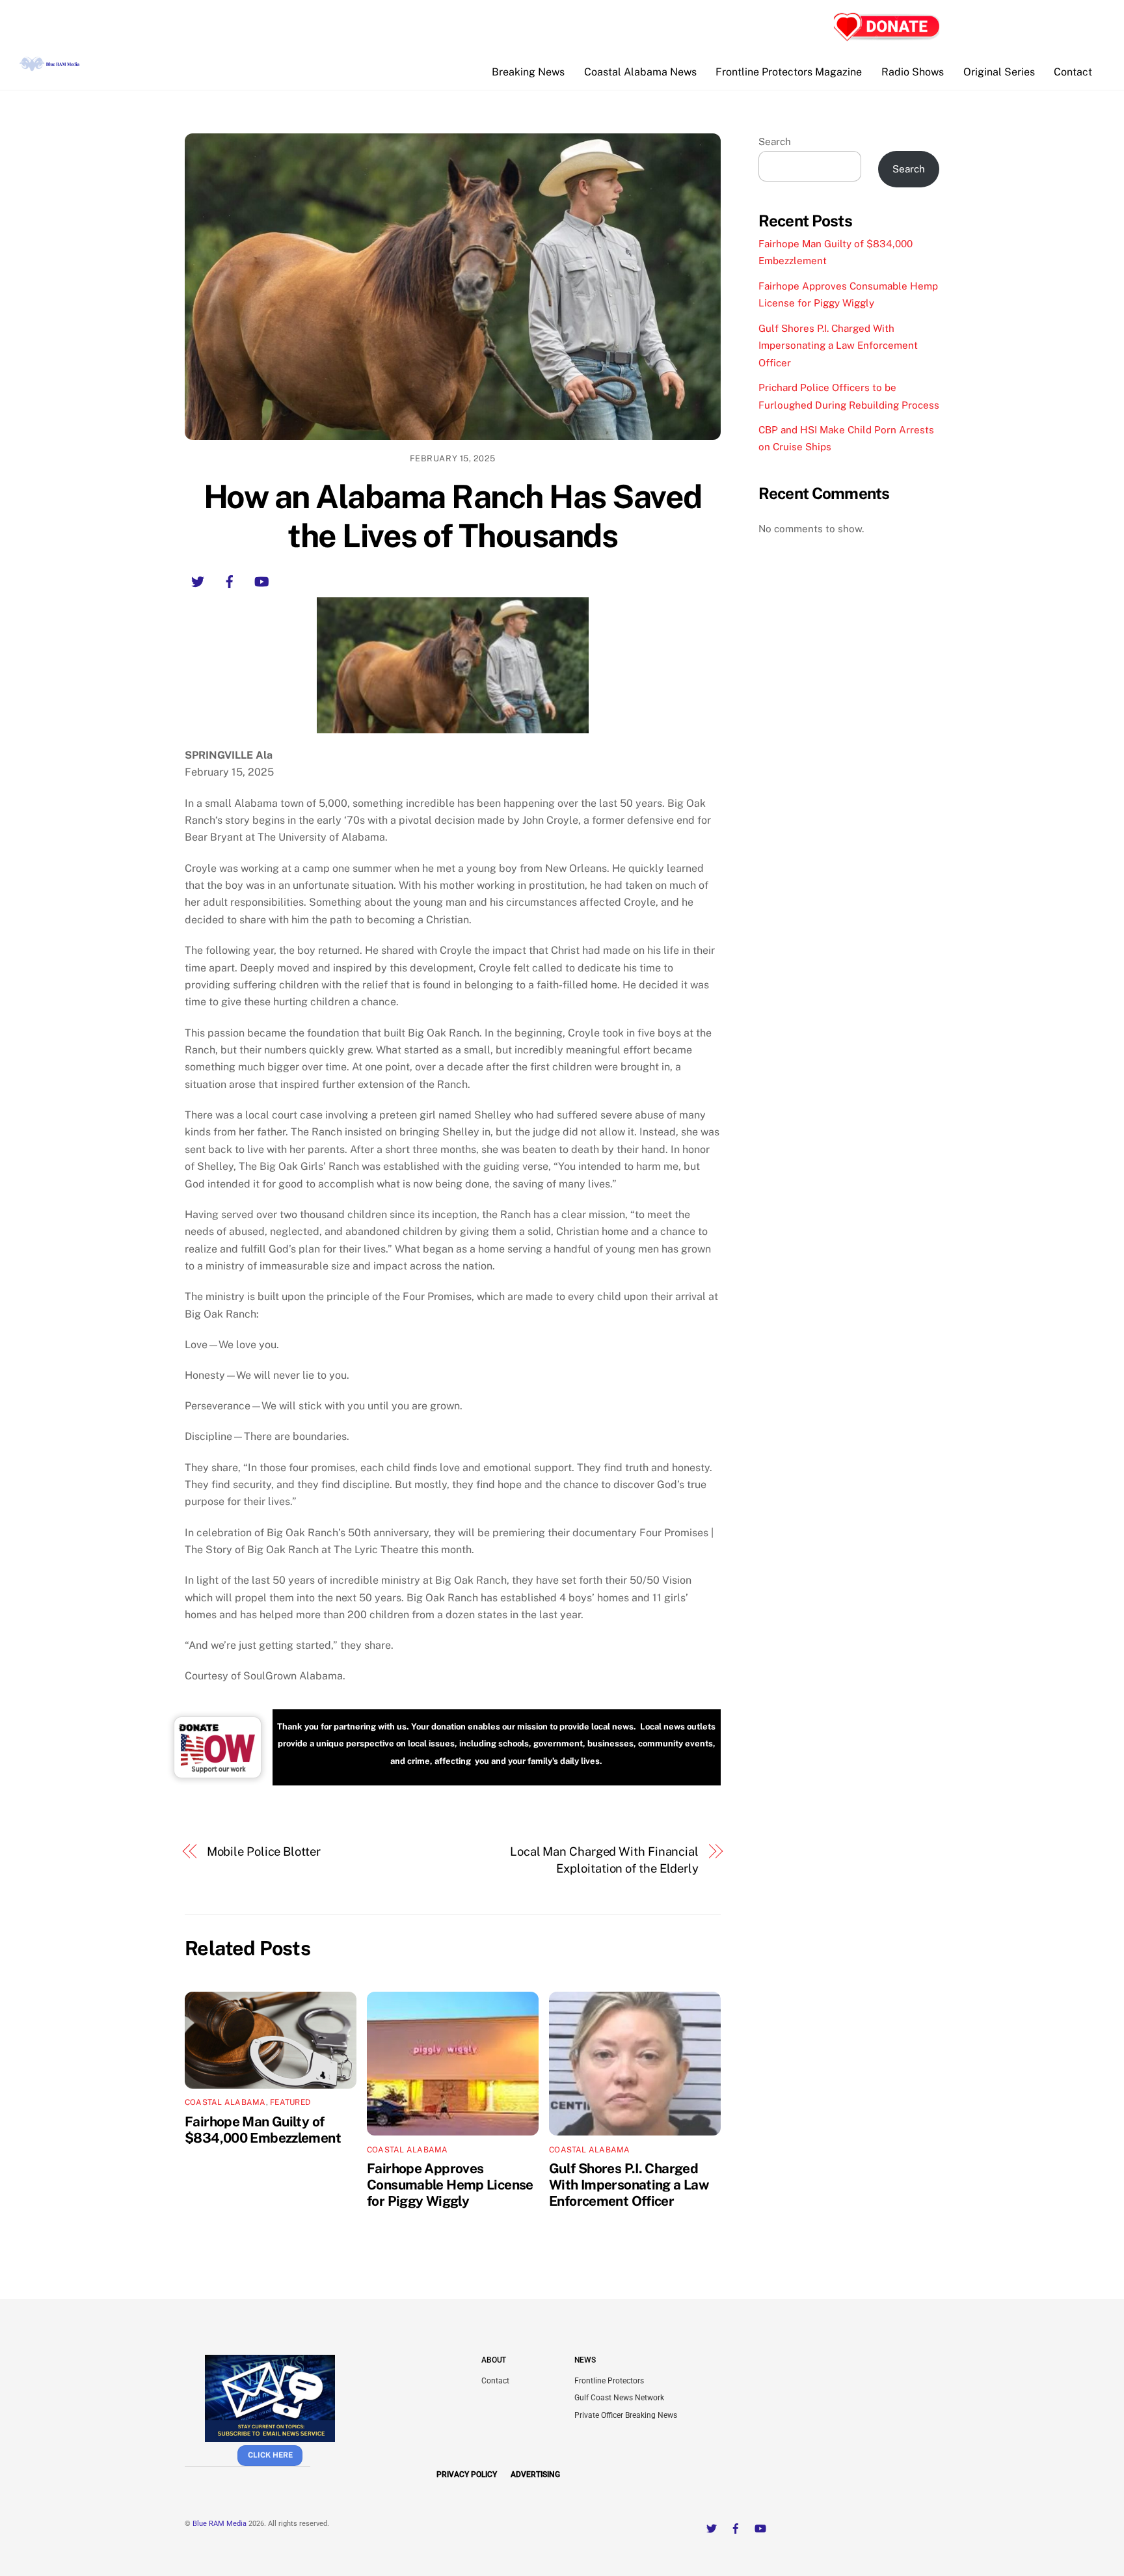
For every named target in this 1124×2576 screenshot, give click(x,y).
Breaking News (528, 72)
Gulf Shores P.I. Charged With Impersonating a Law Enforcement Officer (629, 2185)
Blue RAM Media (220, 2524)
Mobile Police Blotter (264, 1851)
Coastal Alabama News (640, 72)
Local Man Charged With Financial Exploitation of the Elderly (604, 1860)
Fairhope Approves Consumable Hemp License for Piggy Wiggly (450, 2185)
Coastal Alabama (225, 2102)
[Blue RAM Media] (51, 66)
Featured (290, 2102)
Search (775, 142)
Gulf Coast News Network (619, 2398)
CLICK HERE (270, 2455)
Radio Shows (913, 72)
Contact (1073, 72)
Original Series (999, 72)
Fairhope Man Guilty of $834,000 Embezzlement (263, 2130)
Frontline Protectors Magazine (789, 72)
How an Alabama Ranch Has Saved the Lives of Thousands (453, 516)
